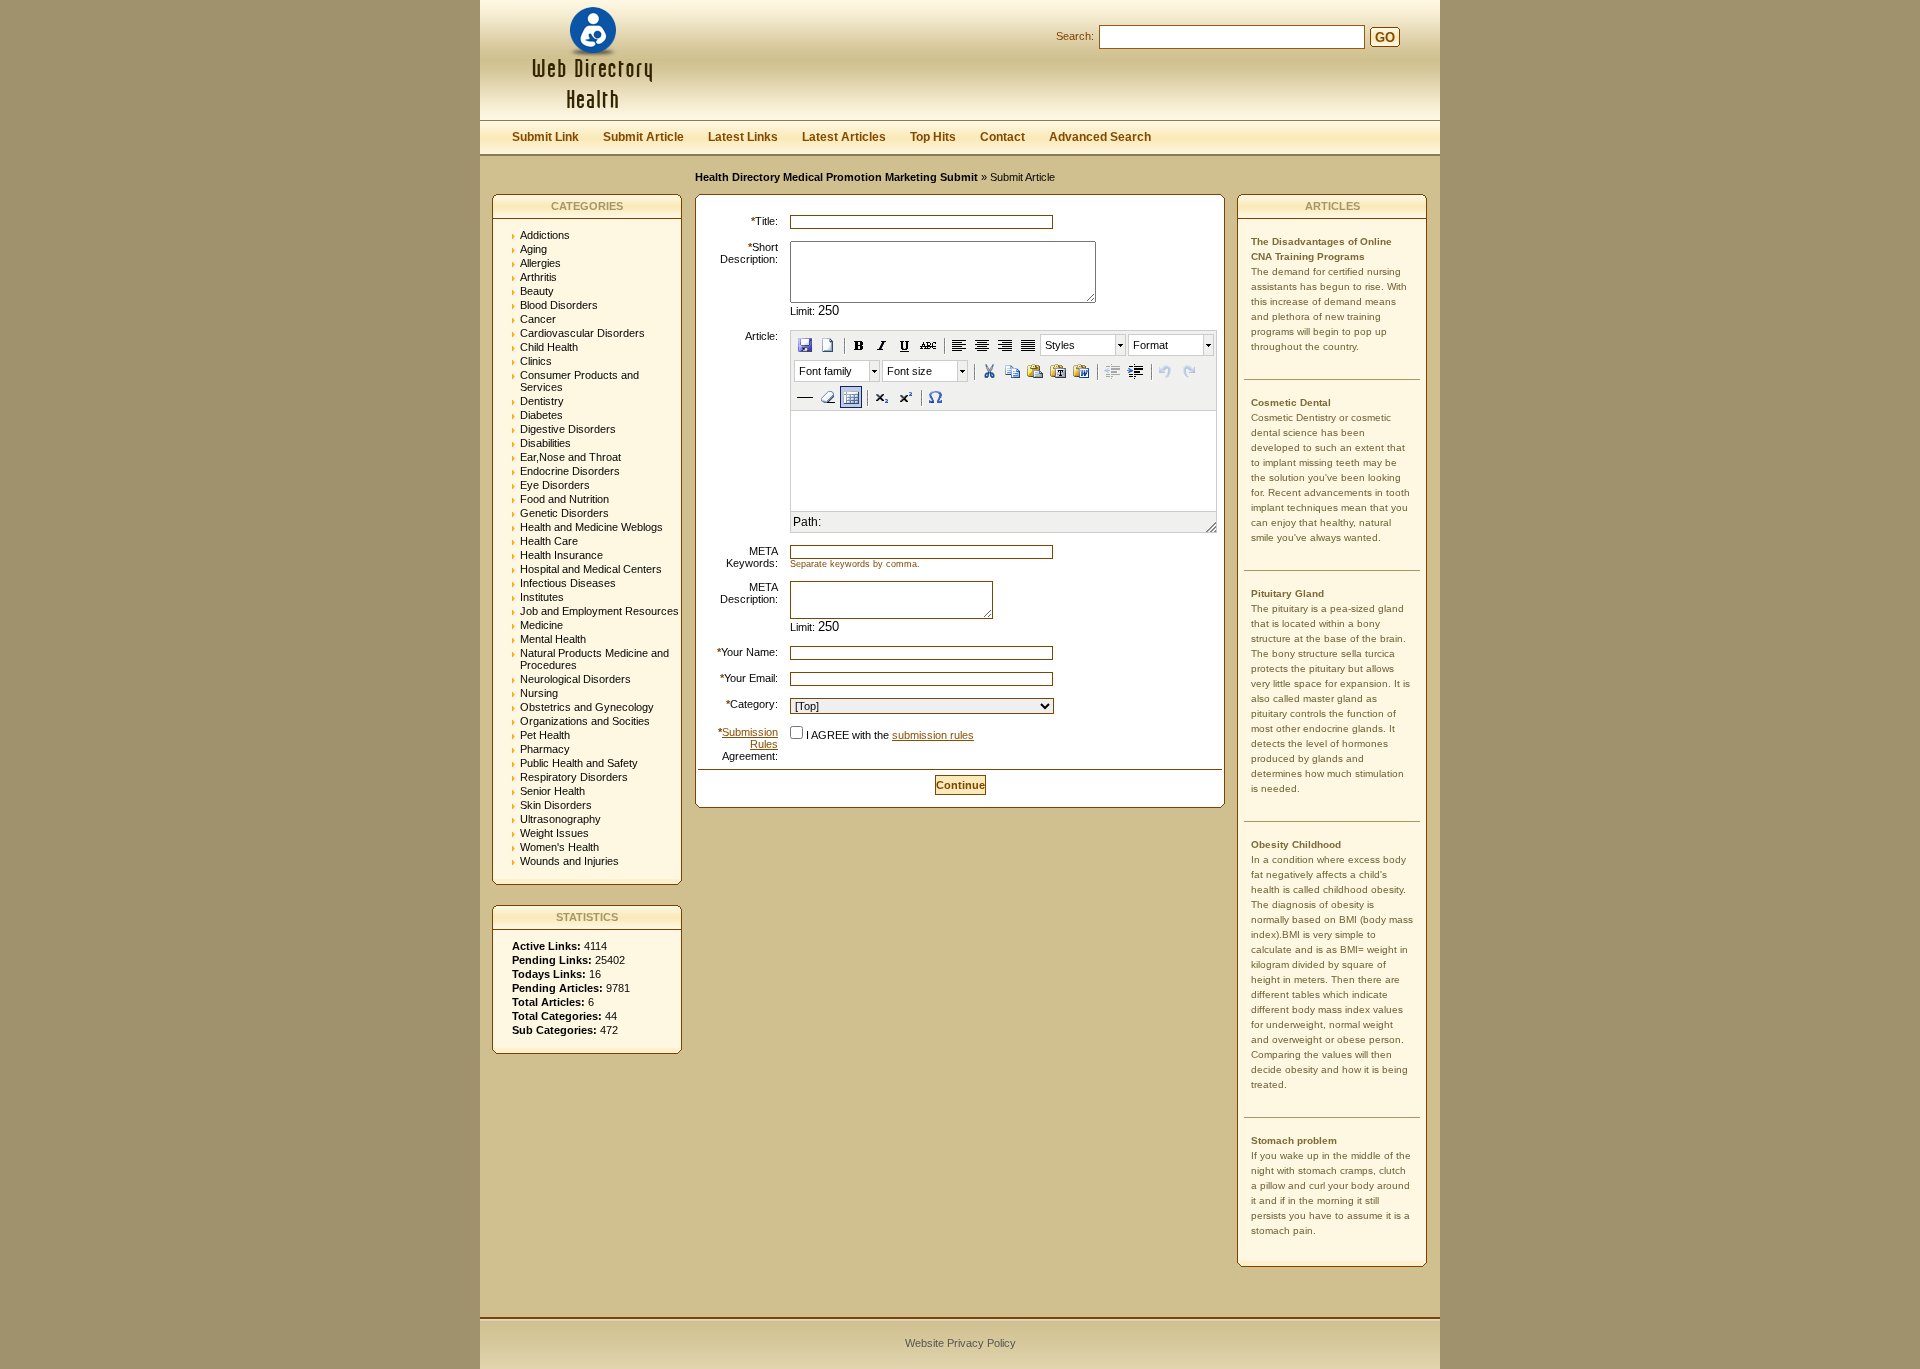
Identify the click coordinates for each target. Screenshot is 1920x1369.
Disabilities (545, 443)
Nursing (539, 693)
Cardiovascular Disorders (582, 333)
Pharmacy (545, 749)
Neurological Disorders (575, 679)
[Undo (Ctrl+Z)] (1166, 371)
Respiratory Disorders (574, 777)
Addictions (545, 235)
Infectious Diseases (568, 583)
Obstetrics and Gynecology (587, 707)
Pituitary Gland (1287, 593)
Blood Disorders (559, 305)
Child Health (549, 347)
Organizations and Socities (585, 721)
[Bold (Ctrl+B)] (859, 345)
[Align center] (982, 345)
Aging (533, 249)
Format (1150, 345)
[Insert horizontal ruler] (805, 397)
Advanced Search (1100, 137)
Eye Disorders (555, 485)
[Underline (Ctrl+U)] (905, 345)
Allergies (540, 263)
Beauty (537, 291)
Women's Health (559, 847)
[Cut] (989, 371)
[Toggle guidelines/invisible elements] (851, 397)
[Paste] (1035, 371)
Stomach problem (1294, 1140)
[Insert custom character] (936, 397)
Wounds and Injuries (569, 861)
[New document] (828, 345)
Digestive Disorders (568, 429)
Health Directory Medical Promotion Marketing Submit (836, 177)
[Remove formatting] (828, 397)
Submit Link (545, 137)
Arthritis (538, 277)
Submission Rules (750, 738)
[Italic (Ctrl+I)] (882, 345)
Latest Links (743, 137)
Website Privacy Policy (960, 1343)
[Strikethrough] (928, 345)
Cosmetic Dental (1291, 402)
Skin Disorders (556, 805)
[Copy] (1012, 371)
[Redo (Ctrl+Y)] (1189, 371)
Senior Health (552, 791)
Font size (909, 371)
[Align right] (1005, 345)
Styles (1060, 345)
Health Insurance (561, 555)
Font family (825, 371)
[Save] (805, 345)
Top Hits (933, 137)
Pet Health (545, 735)
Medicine (541, 625)
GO (1385, 37)
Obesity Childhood (1296, 844)
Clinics (536, 361)
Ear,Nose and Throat (570, 457)
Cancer (538, 319)
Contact (1002, 137)
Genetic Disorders (564, 513)
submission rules (933, 735)
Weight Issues (554, 833)
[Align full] (1028, 345)
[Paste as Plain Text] (1058, 371)
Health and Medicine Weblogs (591, 527)
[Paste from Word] (1081, 371)
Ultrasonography (560, 819)
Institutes (542, 597)
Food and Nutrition (564, 499)
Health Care (549, 541)
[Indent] (1135, 371)
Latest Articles (844, 137)
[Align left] (959, 345)
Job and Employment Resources (599, 611)
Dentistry (542, 401)
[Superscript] (905, 397)
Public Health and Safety (579, 763)
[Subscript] (882, 397)
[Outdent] (1112, 371)
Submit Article (643, 137)
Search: (1075, 36)
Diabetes (541, 415)
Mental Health (553, 639)
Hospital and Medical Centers (591, 569)
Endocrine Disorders (570, 471)
